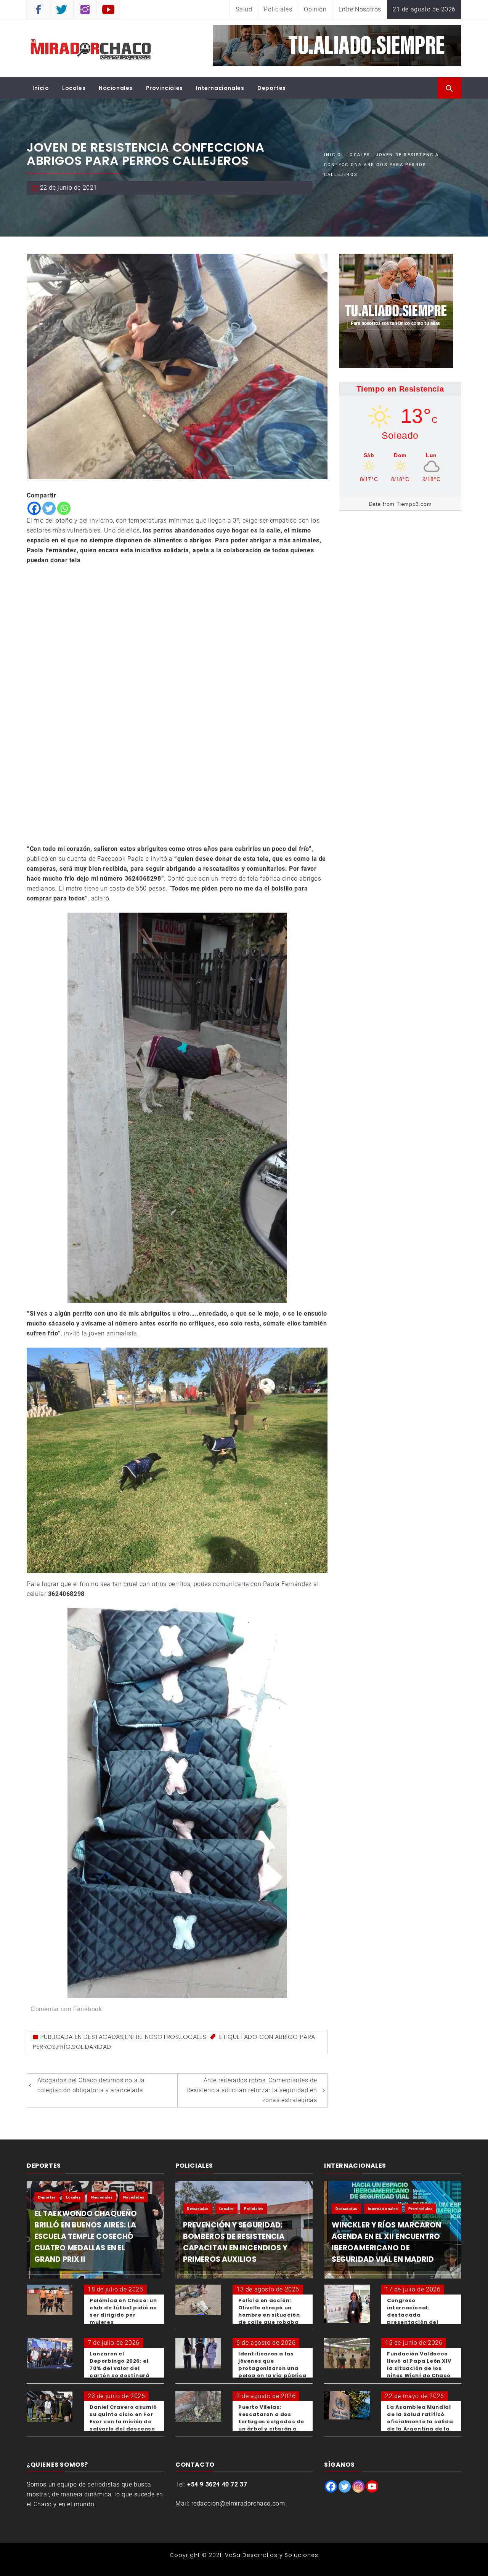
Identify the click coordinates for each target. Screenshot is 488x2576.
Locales (74, 88)
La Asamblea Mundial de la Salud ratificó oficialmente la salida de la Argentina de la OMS (420, 2422)
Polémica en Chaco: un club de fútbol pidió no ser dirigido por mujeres (123, 2311)
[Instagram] (358, 2486)
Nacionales (116, 88)
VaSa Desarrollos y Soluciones (272, 2555)
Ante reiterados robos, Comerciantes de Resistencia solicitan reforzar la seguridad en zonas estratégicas (252, 2090)
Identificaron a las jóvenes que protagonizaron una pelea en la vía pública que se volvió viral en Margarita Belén (272, 2372)
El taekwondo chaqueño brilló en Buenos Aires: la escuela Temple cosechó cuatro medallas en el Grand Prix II (86, 2236)
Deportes (272, 88)
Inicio (41, 88)
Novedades (134, 2197)
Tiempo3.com (414, 504)
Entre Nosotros (360, 9)
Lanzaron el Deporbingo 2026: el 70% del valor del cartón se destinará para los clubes (120, 2368)
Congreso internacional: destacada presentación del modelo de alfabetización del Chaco (415, 2322)
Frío (64, 2047)
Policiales (278, 9)
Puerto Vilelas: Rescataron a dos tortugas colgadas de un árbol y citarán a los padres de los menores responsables (272, 2425)
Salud (244, 9)
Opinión (315, 9)
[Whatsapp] (64, 508)
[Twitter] (49, 508)
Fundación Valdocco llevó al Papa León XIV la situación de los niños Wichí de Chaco (419, 2365)
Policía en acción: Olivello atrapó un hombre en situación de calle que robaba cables (269, 2315)
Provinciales (165, 88)
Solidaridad (92, 2047)
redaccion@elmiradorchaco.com (238, 2503)
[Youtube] (372, 2486)
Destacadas (104, 2037)
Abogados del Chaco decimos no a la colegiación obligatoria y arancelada (91, 2085)
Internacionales (220, 88)
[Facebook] (34, 508)
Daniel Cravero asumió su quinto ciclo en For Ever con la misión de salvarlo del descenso (123, 2418)
